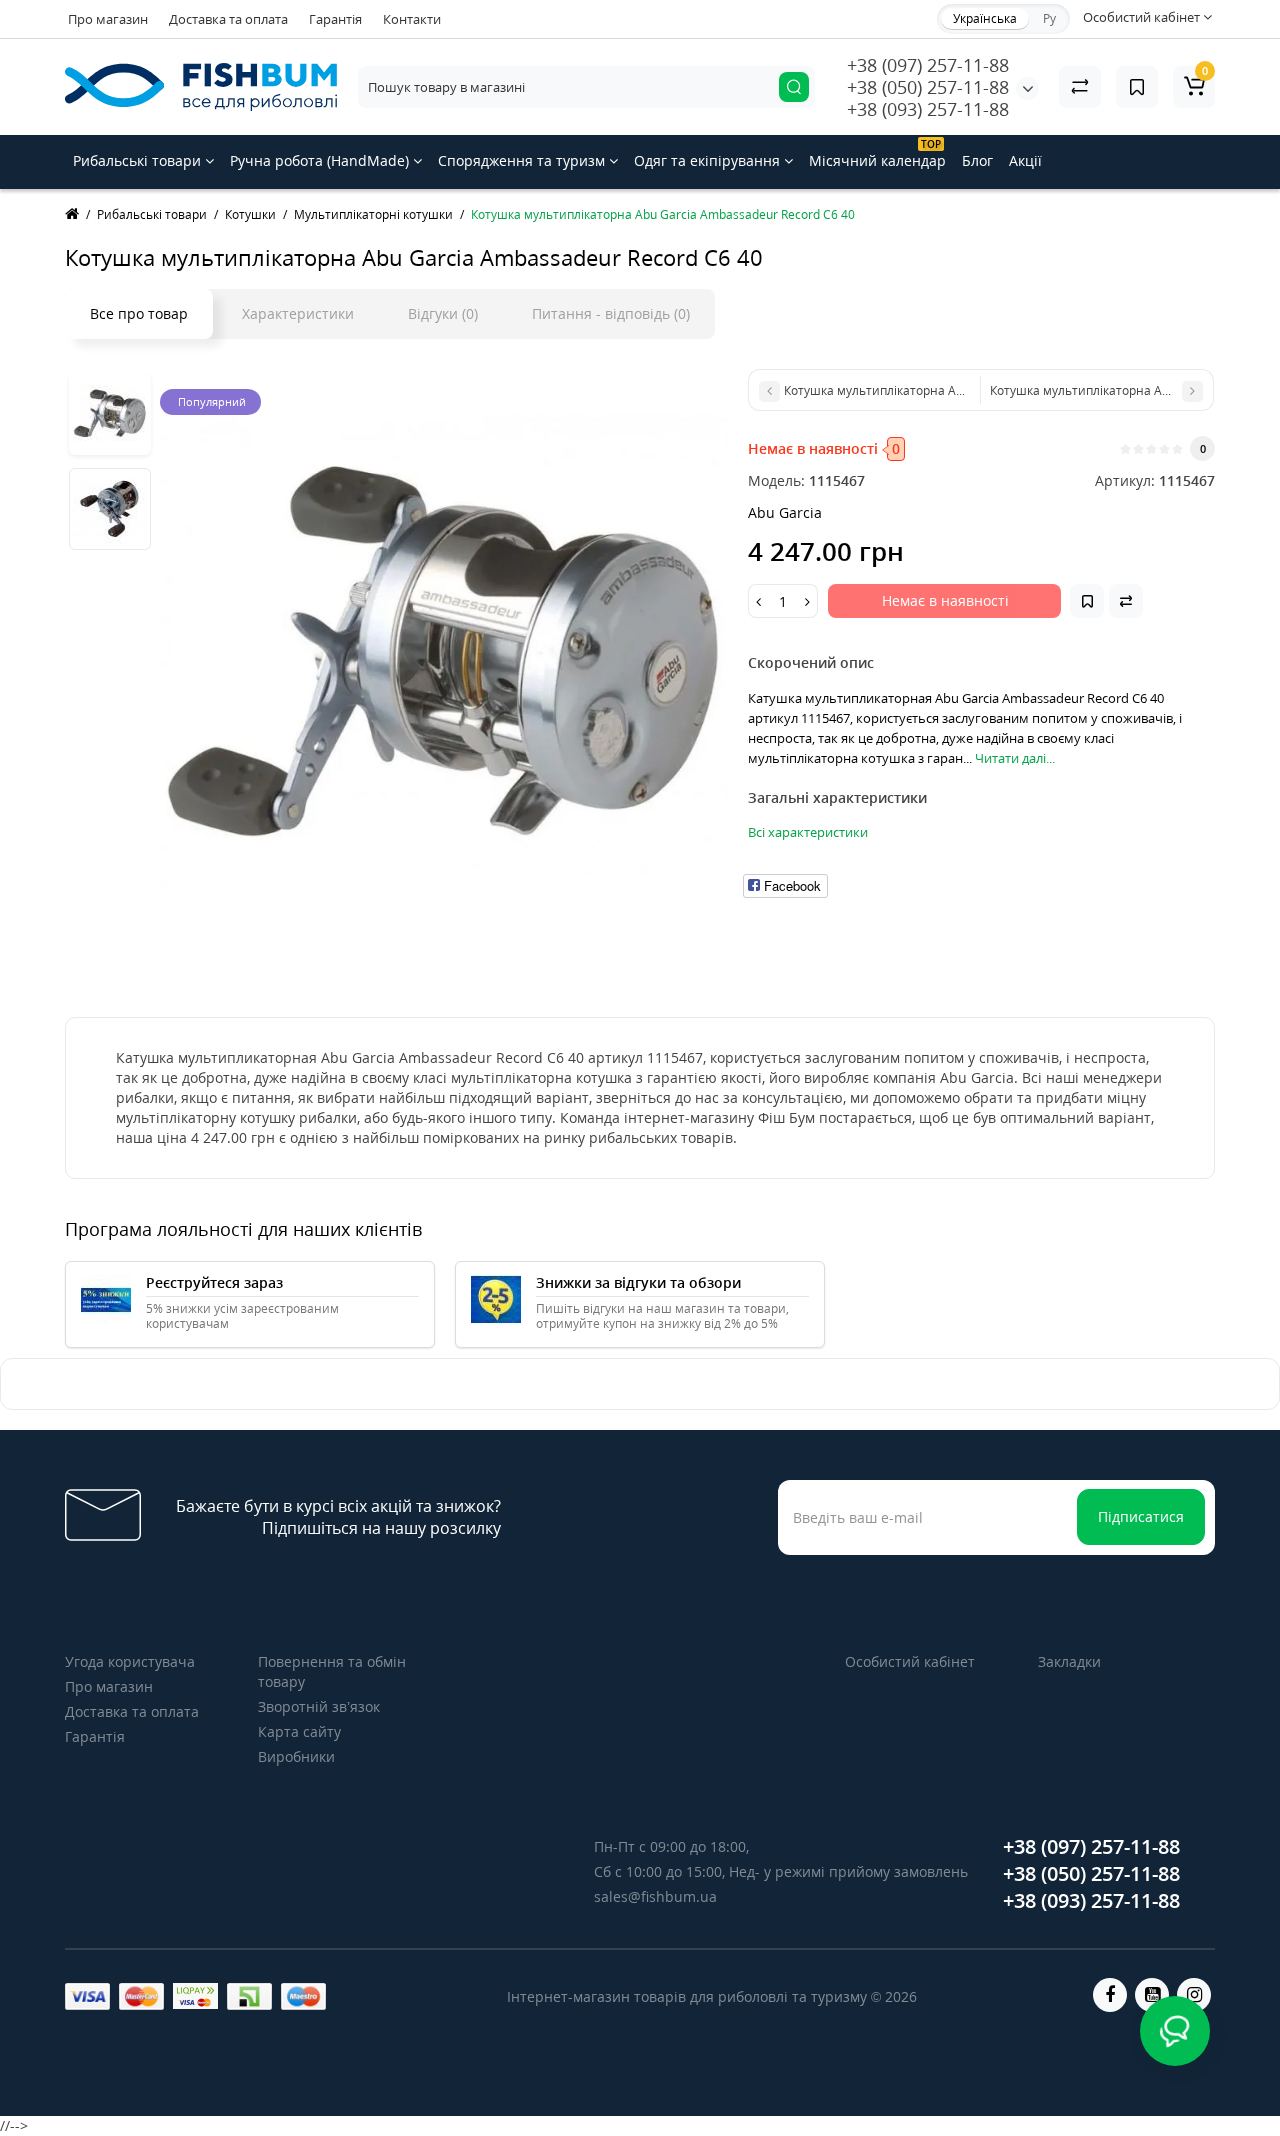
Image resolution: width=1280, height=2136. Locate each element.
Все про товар (139, 313)
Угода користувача (130, 1661)
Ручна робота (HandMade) (321, 160)
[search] (794, 87)
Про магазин (108, 19)
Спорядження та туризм (523, 160)
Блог (977, 160)
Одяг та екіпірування (709, 160)
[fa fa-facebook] (1110, 1995)
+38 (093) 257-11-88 (928, 109)
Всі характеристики (808, 832)
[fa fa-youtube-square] (1152, 1995)
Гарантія (335, 19)
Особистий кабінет (910, 1661)
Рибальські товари (139, 160)
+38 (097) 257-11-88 (928, 65)
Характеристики (298, 313)
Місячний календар (877, 153)
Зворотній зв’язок (319, 1706)
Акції (1025, 160)
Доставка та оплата (228, 19)
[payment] (87, 1996)
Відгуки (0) (443, 313)
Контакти (412, 19)
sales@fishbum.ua (655, 1896)
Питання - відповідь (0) (611, 313)
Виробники (296, 1756)
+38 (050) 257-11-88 (928, 87)
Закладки (1069, 1661)
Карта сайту (299, 1731)
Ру (1049, 18)
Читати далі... (1015, 758)
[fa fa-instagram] (1194, 1995)
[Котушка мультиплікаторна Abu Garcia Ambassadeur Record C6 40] (444, 653)
